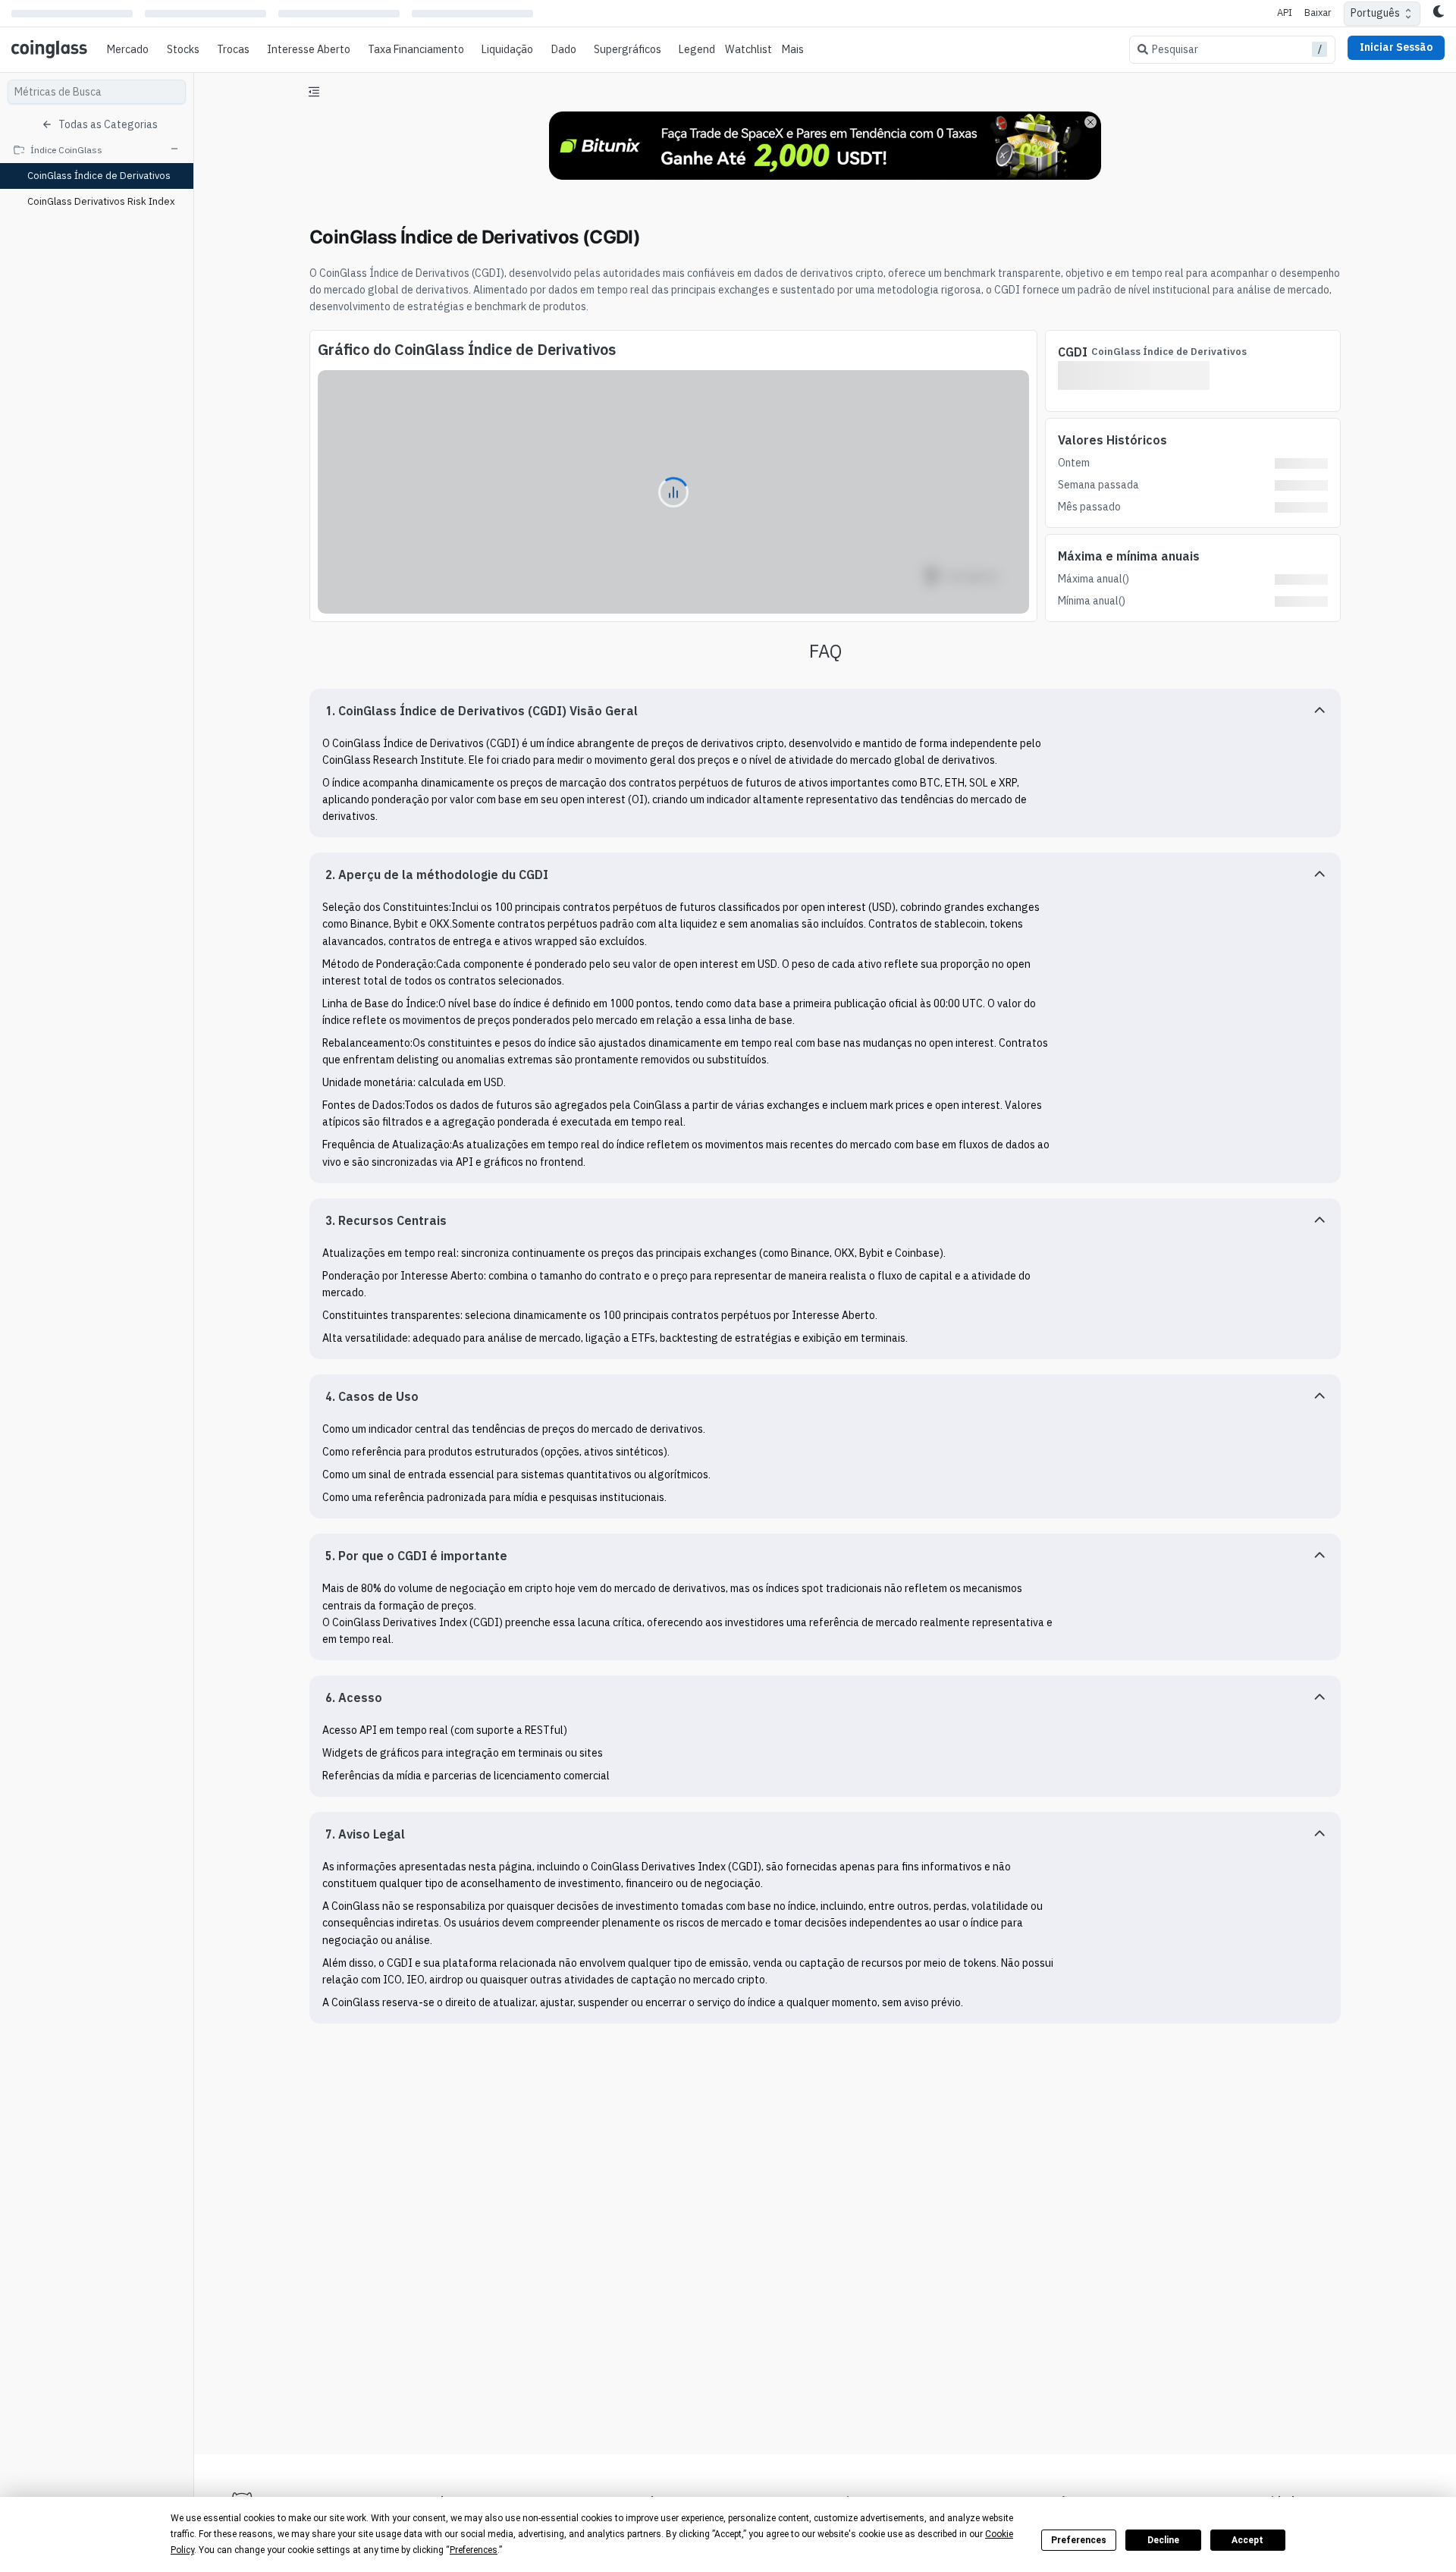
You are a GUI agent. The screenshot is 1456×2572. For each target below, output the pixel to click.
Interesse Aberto (309, 49)
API (1285, 13)
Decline (1163, 2540)
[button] (825, 711)
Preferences (1079, 2540)
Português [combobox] (1375, 13)
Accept (1247, 2540)
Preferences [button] (474, 2550)
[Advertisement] (825, 2386)
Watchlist (748, 49)
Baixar (1318, 13)
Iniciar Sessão (1396, 47)
